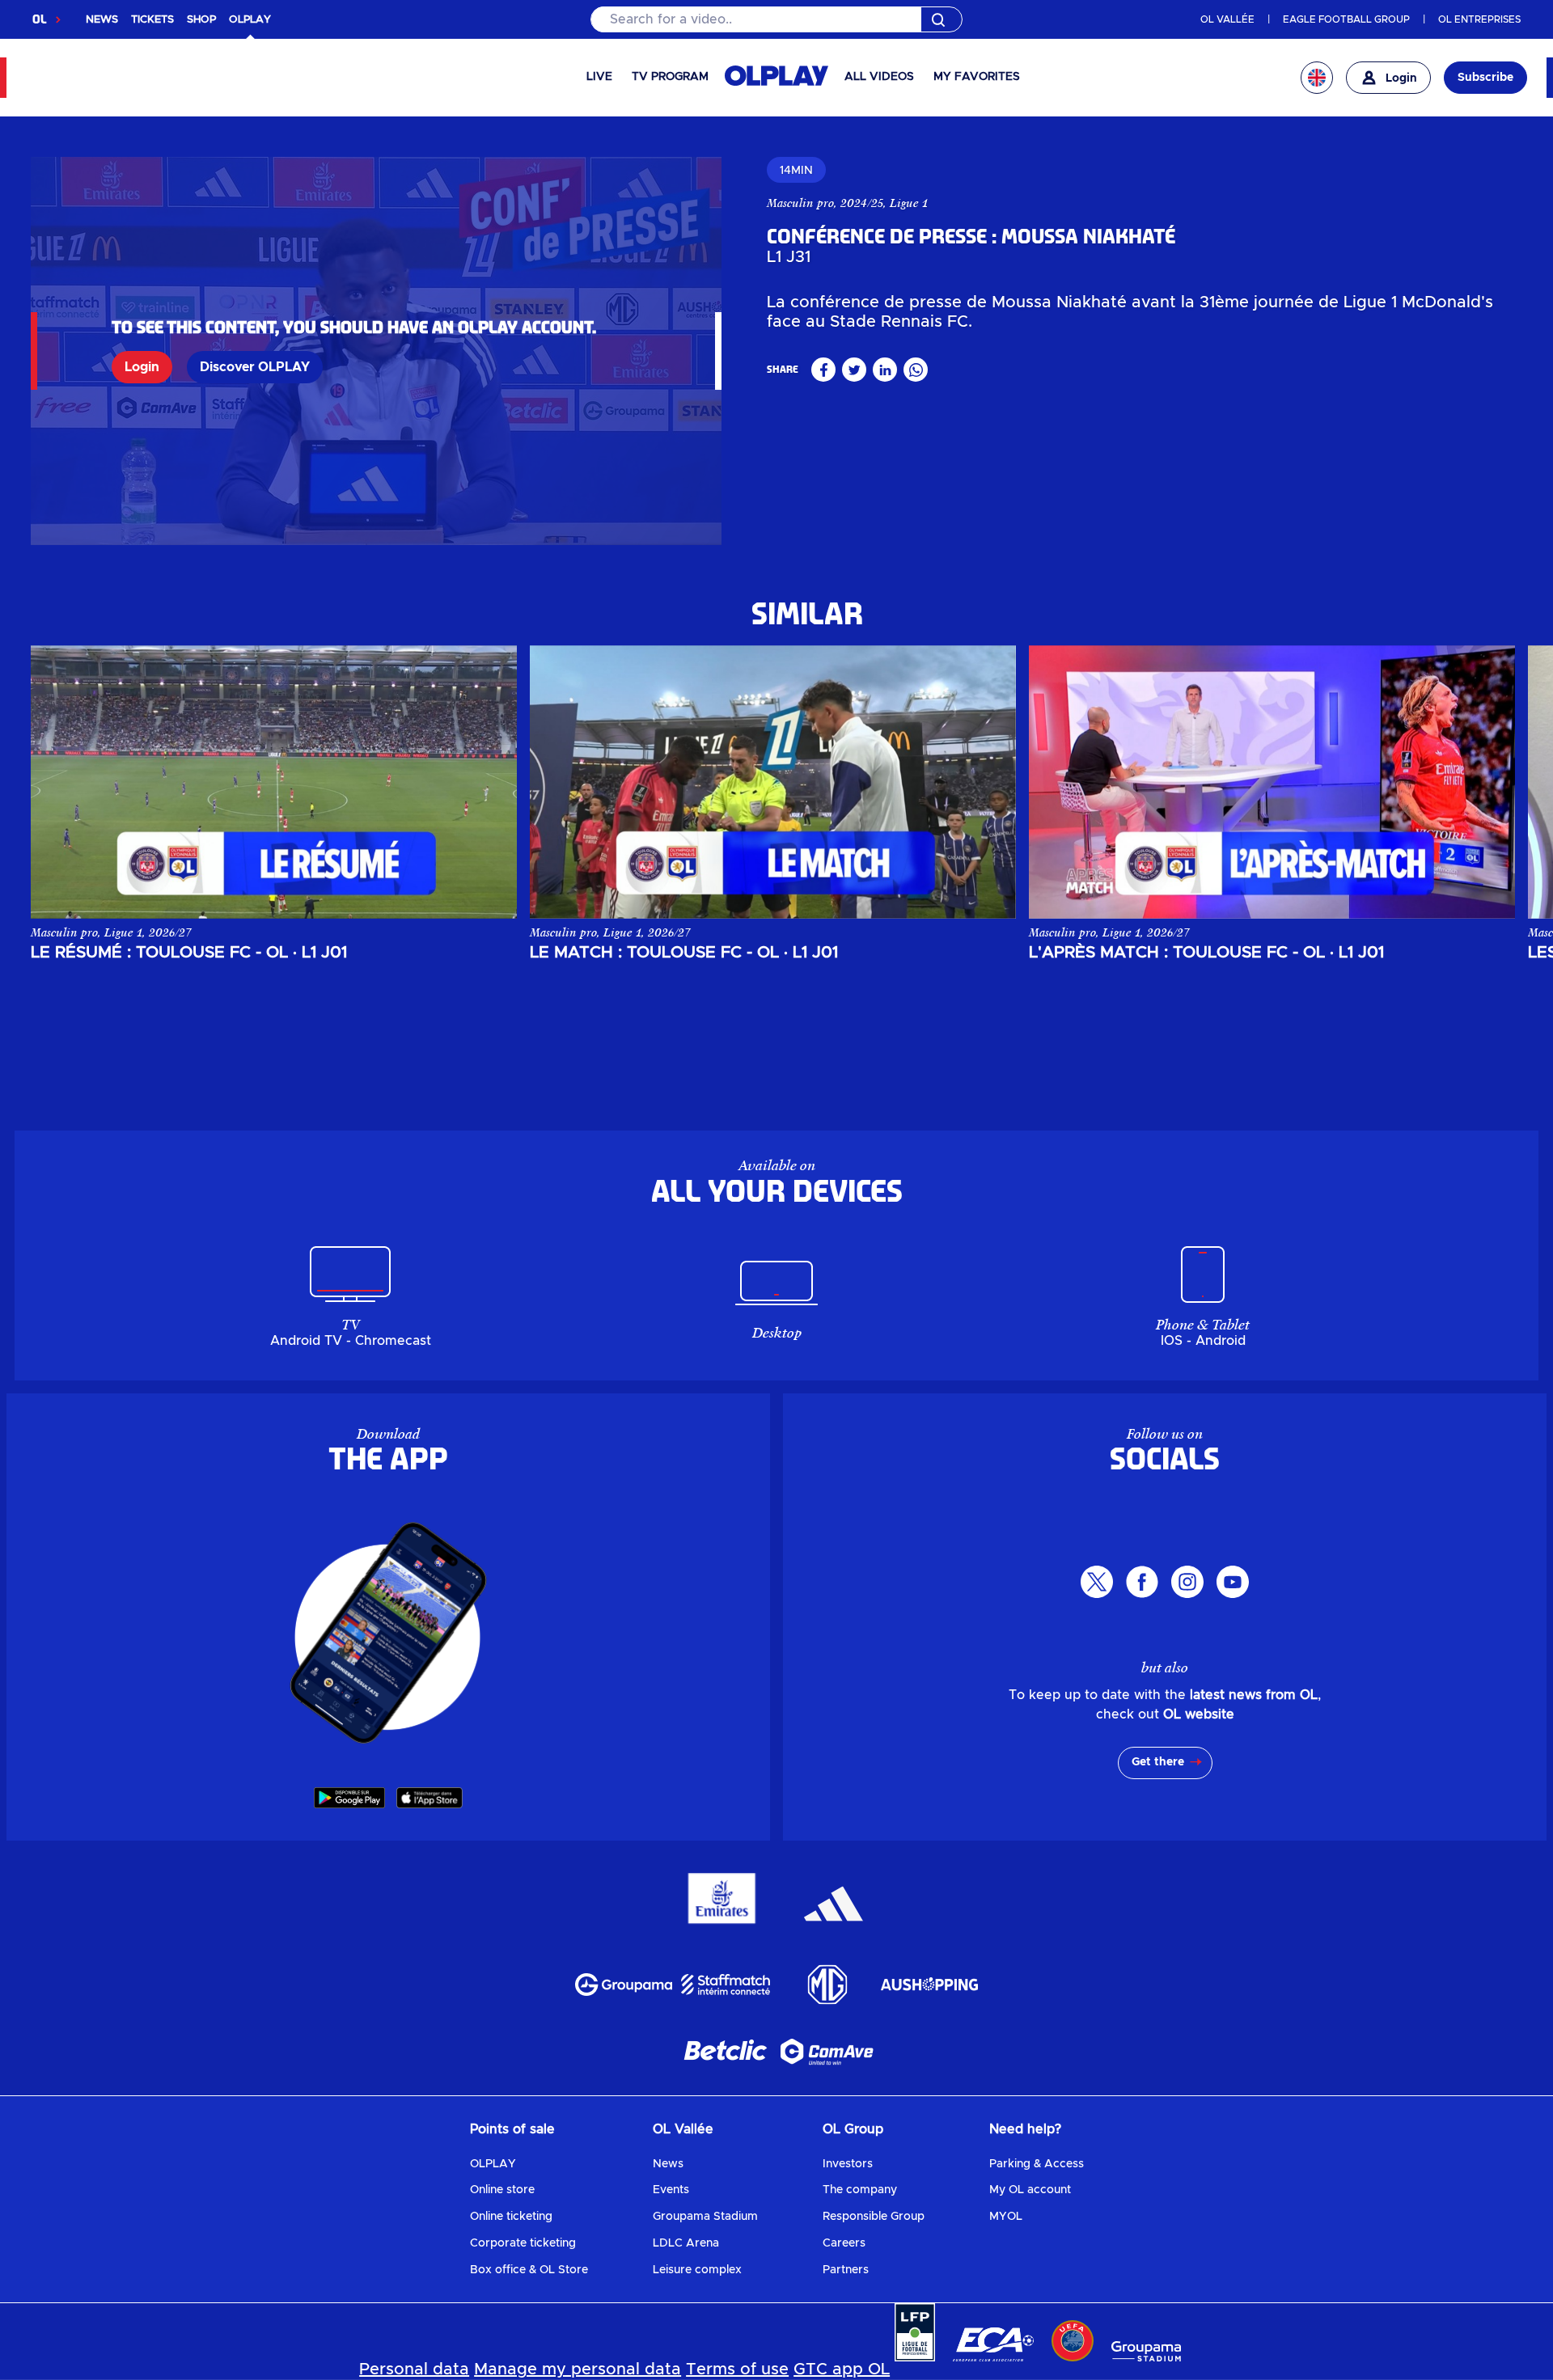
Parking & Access (1037, 2164)
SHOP (201, 20)
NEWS (102, 20)
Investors (848, 2164)
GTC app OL (842, 2369)
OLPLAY (493, 2164)
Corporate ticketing (523, 2243)
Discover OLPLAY (255, 367)
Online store (502, 2190)
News (668, 2164)
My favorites (977, 77)
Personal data (414, 2369)
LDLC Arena (686, 2243)
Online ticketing (511, 2217)
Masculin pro (800, 203)
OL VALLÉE (1227, 19)
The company (860, 2190)
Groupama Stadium (705, 2217)
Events (671, 2190)
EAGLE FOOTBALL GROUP (1346, 19)
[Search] (776, 19)
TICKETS (152, 20)
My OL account (1030, 2190)
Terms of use (737, 2369)
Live (599, 77)
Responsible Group (874, 2217)
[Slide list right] (1487, 782)
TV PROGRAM (670, 77)
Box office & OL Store (529, 2270)
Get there (1158, 1762)
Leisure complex (697, 2270)
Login (142, 367)
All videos (879, 77)
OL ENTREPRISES (1479, 19)
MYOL (1006, 2217)
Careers (844, 2243)
